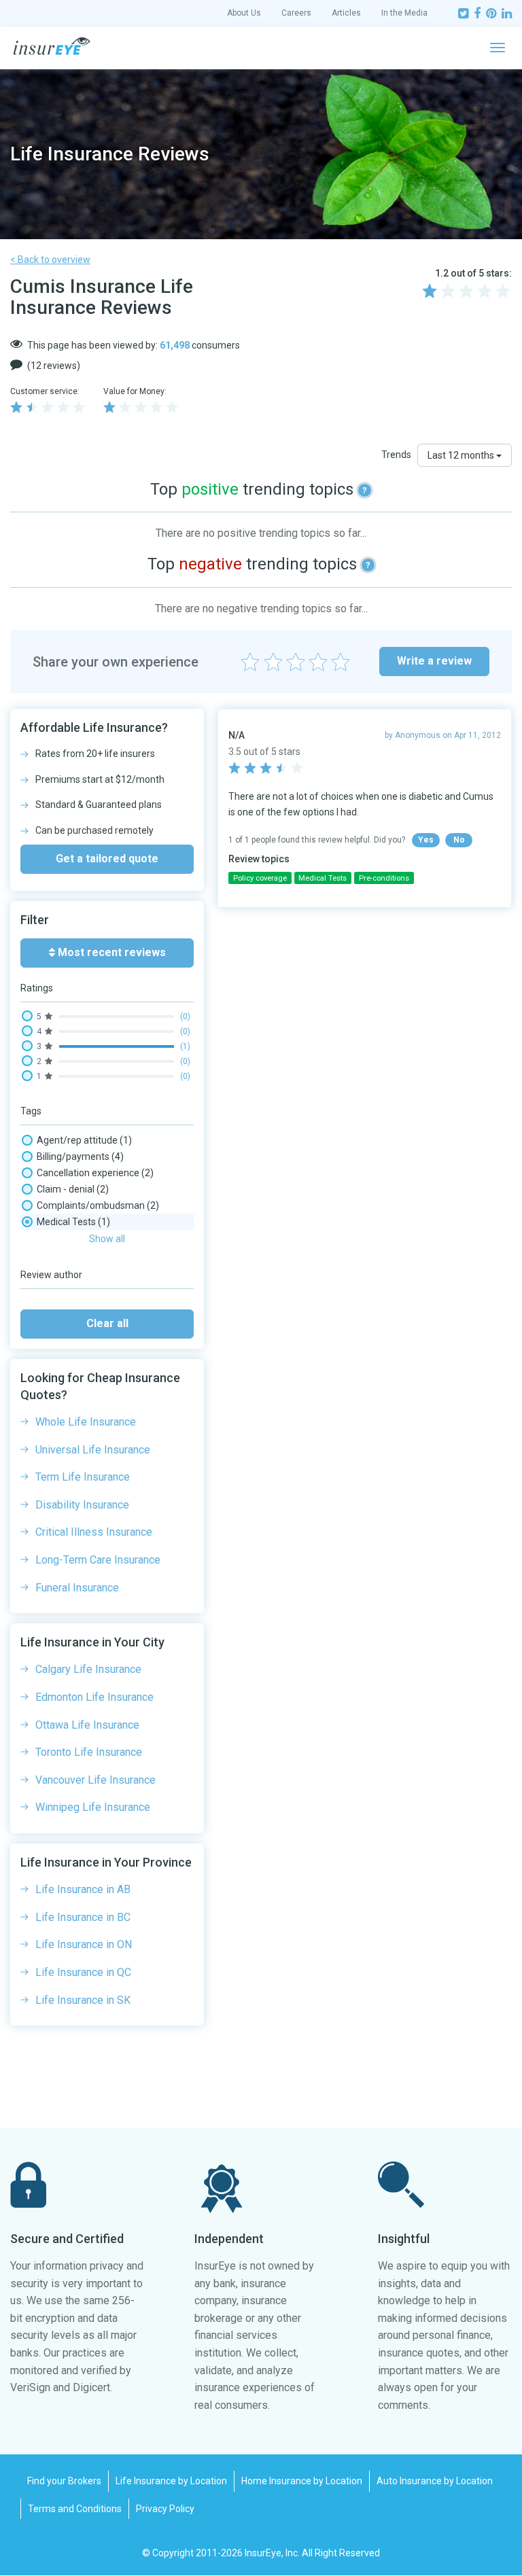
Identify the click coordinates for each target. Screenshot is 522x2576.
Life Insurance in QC (83, 1972)
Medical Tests (73, 1222)
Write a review (434, 661)
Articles (346, 13)
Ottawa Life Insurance (87, 1725)
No (459, 840)
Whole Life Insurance (86, 1422)
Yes (426, 840)
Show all (107, 1239)
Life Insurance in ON (84, 1944)
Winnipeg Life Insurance (93, 1807)
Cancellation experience (95, 1173)
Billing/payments (80, 1157)
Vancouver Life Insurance (95, 1780)
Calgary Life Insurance (88, 1669)
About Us (244, 13)
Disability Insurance (82, 1505)
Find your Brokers (64, 2481)
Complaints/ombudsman (98, 1205)
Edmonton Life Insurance (94, 1697)
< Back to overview (50, 260)
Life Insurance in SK (83, 2000)
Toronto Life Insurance (89, 1752)
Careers (296, 13)
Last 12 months (462, 455)
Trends (396, 455)
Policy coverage (260, 878)
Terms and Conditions (75, 2509)
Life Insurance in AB (83, 1889)
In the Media (404, 13)
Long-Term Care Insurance (98, 1560)
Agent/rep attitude (84, 1140)
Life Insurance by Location (171, 2481)
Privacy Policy (165, 2509)
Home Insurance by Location (302, 2481)
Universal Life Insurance (93, 1450)
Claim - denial (73, 1189)
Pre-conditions (384, 878)
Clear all (107, 1323)
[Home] (52, 46)
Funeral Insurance (77, 1588)
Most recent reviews (110, 952)
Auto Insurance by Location (435, 2481)
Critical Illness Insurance (94, 1532)
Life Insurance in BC (83, 1917)
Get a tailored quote (107, 859)
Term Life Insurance (83, 1477)
